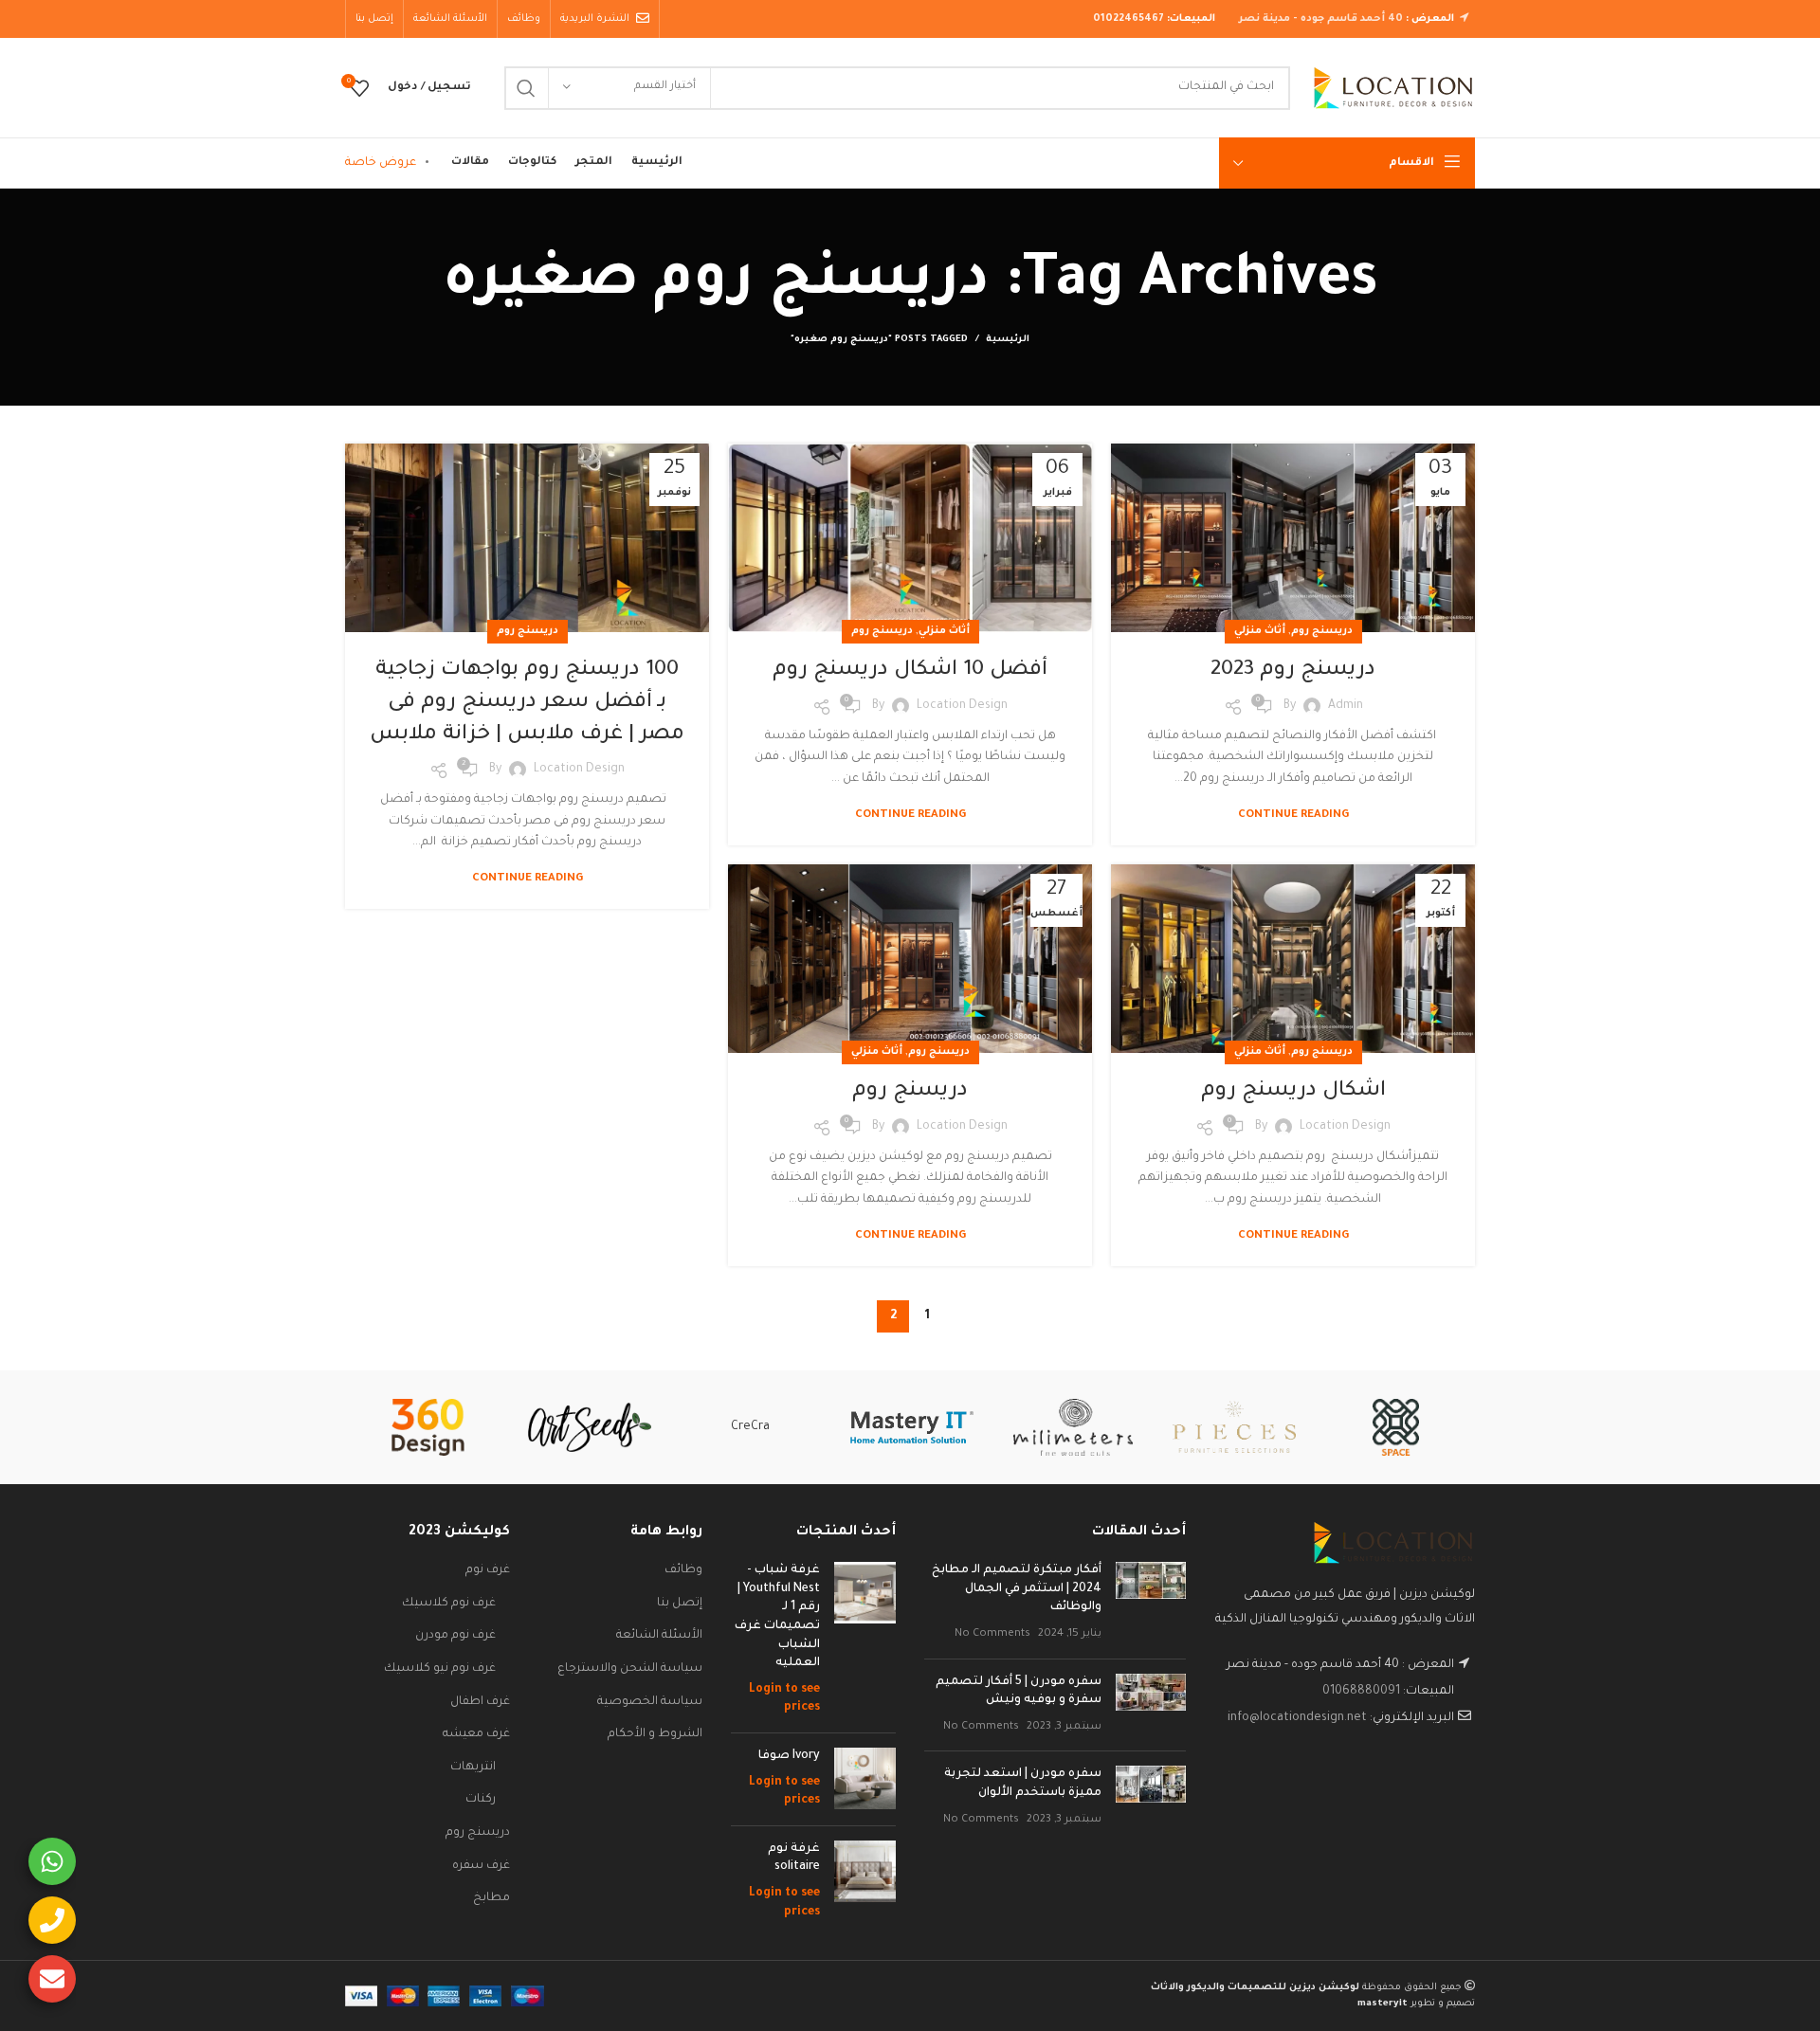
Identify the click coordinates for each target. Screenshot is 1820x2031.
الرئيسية (1008, 340)
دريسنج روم (1322, 631)
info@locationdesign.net (1297, 1718)
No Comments (992, 1634)
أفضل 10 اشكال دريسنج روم (910, 671)
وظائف (683, 1570)
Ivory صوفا (789, 1756)
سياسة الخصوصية (650, 1702)
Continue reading (1293, 816)
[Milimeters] (1073, 1427)
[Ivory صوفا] (865, 1779)
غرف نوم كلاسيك (449, 1604)
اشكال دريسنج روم (1293, 1092)
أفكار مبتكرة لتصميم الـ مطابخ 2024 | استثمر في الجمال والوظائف (1017, 1589)
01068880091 (1361, 1692)
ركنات (481, 1800)
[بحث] (526, 88)
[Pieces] (1234, 1427)
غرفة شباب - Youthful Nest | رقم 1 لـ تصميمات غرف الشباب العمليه (777, 1617)
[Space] (1395, 1427)
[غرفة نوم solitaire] (865, 1881)
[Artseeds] (590, 1428)
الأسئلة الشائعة (659, 1636)
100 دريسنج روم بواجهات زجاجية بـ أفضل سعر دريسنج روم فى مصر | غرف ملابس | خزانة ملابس (527, 703)
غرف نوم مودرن (455, 1636)
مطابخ (491, 1898)
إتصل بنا (680, 1604)
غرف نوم (488, 1570)
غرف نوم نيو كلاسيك (440, 1669)
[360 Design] (428, 1427)
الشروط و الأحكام (655, 1734)
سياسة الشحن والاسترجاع (630, 1669)
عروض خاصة (381, 163)
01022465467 (1128, 19)
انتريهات (473, 1768)
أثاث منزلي (1260, 631)
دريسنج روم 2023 (1293, 671)
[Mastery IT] (912, 1427)
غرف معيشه (476, 1734)
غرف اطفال (480, 1702)
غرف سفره (481, 1866)
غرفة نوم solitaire (794, 1859)
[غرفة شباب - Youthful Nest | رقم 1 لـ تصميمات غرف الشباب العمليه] (865, 1640)
